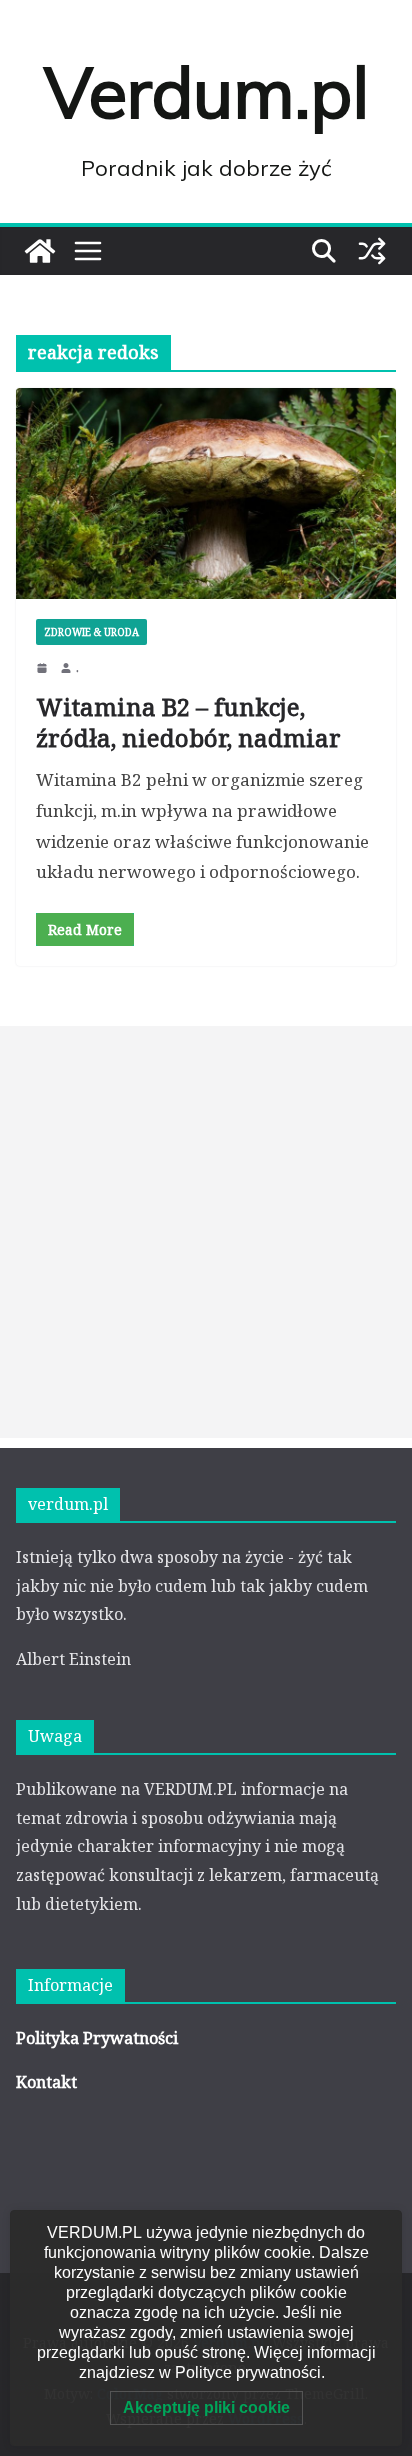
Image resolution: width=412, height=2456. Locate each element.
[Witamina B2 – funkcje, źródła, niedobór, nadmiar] (206, 493)
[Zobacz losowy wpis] (372, 251)
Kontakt (46, 2082)
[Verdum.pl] (40, 251)
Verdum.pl (206, 92)
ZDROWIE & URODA (91, 632)
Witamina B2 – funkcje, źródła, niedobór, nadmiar (188, 722)
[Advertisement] (206, 1232)
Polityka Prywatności (97, 2038)
